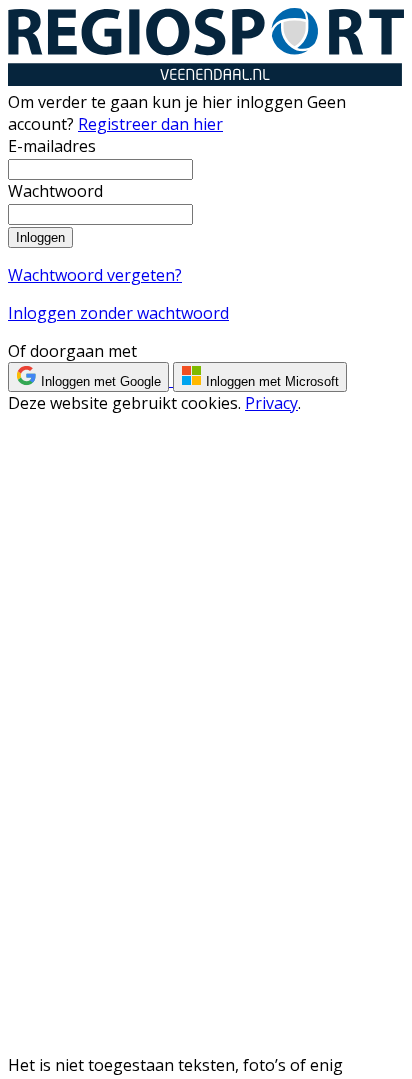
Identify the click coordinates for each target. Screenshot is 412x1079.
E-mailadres (52, 146)
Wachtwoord (55, 191)
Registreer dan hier (150, 124)
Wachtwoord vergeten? (95, 275)
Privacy (271, 403)
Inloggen (40, 237)
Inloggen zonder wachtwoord (118, 313)
